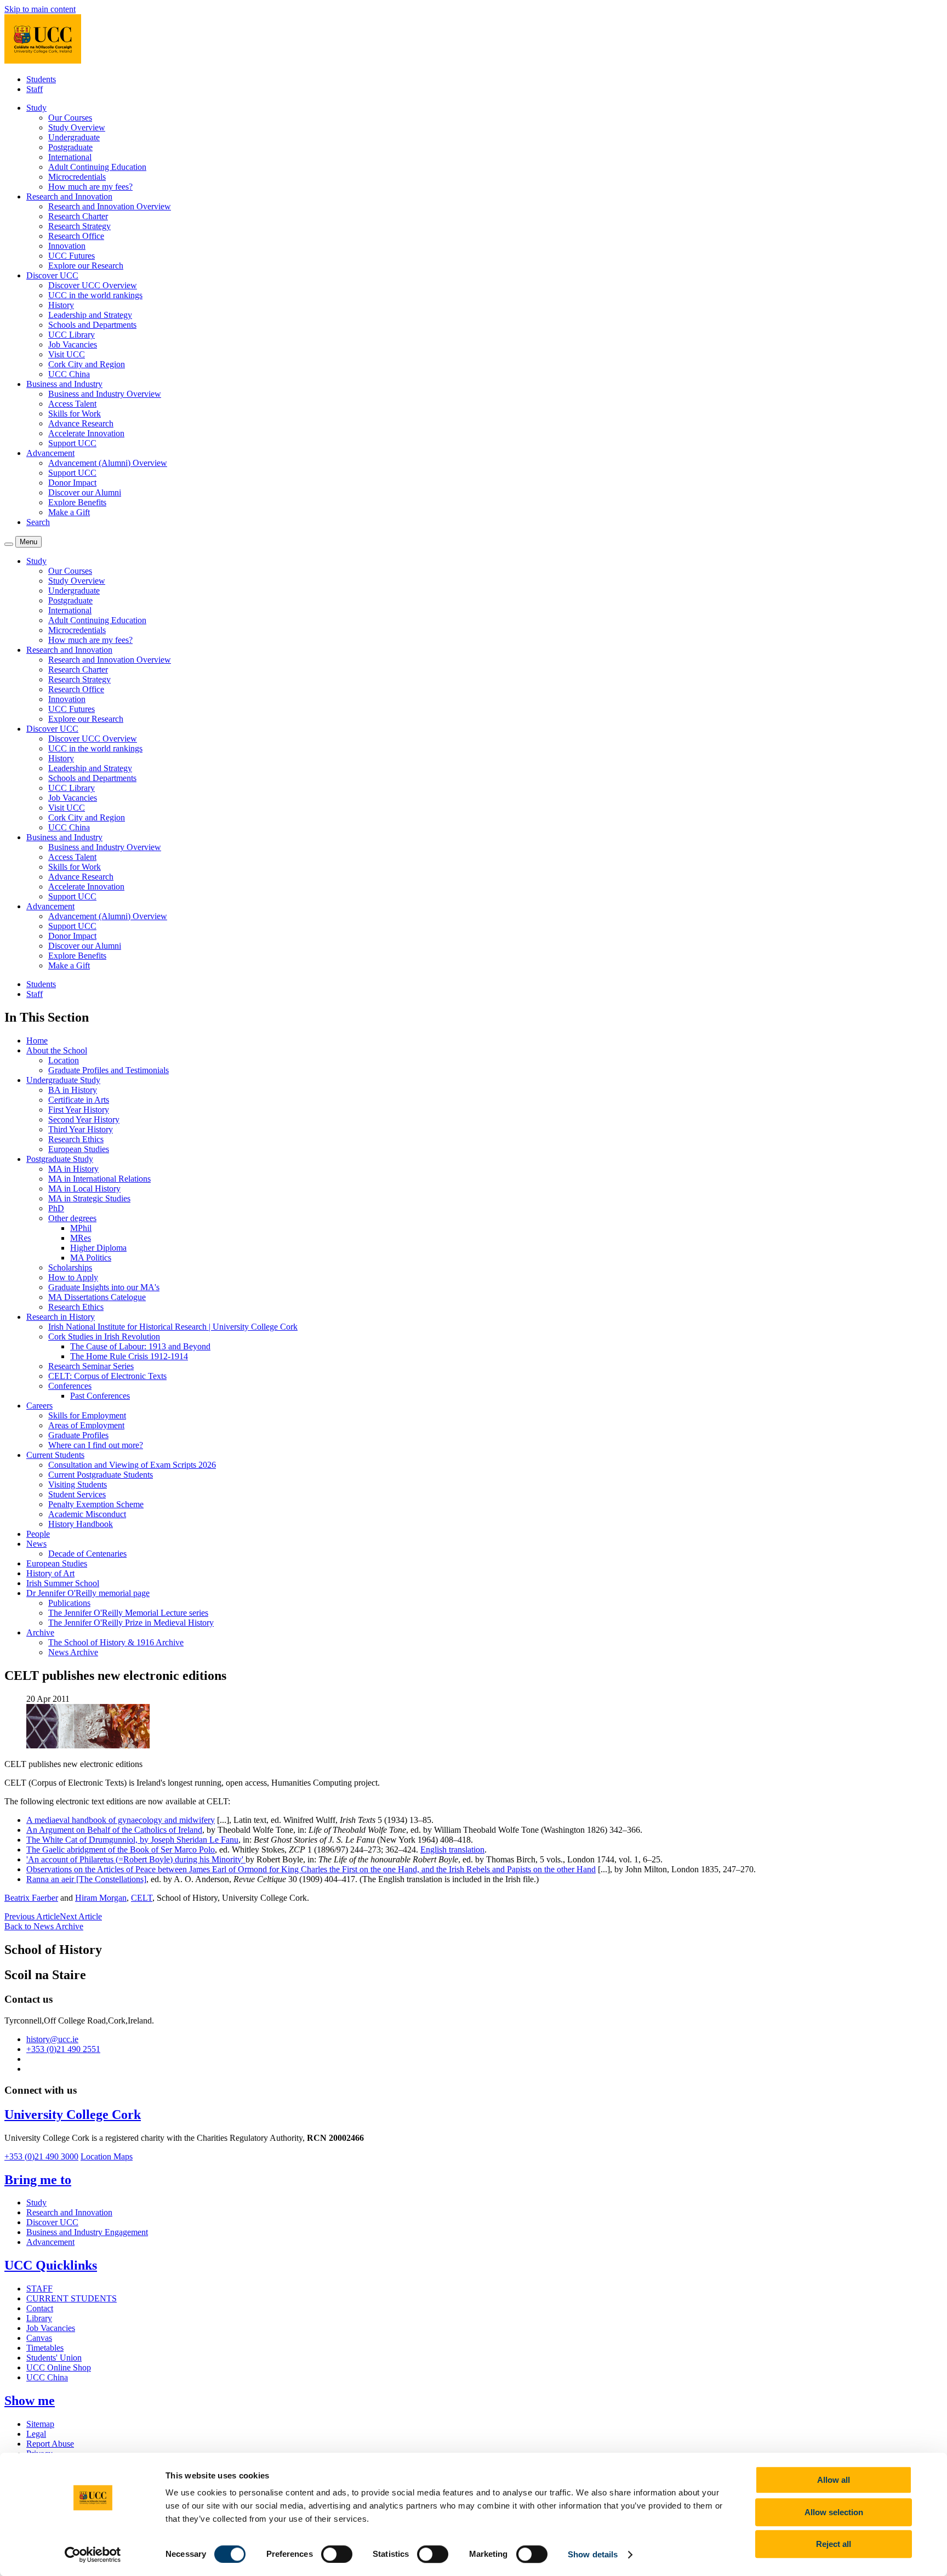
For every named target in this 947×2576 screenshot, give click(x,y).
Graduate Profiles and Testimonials (109, 1070)
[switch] (337, 2554)
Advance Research (81, 423)
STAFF (39, 2289)
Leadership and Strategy (90, 315)
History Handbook (81, 1524)
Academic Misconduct (87, 1514)
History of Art (50, 1573)
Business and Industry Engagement (87, 2232)
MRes (81, 1238)
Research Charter (78, 216)
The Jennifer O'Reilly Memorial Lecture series (128, 1613)
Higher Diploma (98, 1248)
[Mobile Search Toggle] (9, 544)
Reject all (834, 2544)
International (70, 157)
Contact (40, 2308)
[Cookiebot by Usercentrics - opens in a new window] (93, 2555)
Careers (39, 1406)
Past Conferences (100, 1396)
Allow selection (834, 2512)
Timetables (45, 2348)
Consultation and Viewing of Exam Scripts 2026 (132, 1465)
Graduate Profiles (78, 1435)
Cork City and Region (87, 364)
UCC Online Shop (59, 2367)
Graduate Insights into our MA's (104, 1287)
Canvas (39, 2338)
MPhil (81, 1228)
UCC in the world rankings (95, 295)
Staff (35, 89)
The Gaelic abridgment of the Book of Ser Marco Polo (121, 1850)
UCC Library (72, 335)
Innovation (67, 246)
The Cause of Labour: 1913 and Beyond (140, 1346)
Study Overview (77, 127)
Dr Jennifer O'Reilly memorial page (88, 1593)
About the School (57, 1050)
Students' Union (54, 2358)
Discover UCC (52, 2222)
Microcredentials (77, 177)
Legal (36, 2434)
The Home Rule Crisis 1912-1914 (129, 1356)
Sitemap (40, 2424)
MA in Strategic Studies (89, 1198)
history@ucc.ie (52, 2039)
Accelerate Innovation (86, 433)
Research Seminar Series (91, 1366)
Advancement (50, 2242)
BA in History (73, 1090)
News (36, 1544)
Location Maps (107, 2156)
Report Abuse (50, 2444)
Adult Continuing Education (97, 167)
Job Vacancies (73, 344)
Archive (40, 1632)
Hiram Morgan (101, 1898)
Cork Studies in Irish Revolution (104, 1337)
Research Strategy (79, 226)
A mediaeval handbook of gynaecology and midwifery (121, 1820)
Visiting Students (78, 1484)
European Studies (79, 1149)
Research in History (61, 1317)
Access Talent (72, 404)
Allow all (834, 2480)
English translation (452, 1850)
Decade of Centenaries (87, 1554)
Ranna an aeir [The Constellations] (86, 1879)
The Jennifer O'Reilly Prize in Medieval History (131, 1623)
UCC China (69, 374)
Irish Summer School (63, 1583)
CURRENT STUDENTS (72, 2298)
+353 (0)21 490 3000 (41, 2156)
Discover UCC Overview (93, 285)
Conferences (70, 1386)
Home (37, 1041)
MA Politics (91, 1258)
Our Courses (70, 118)
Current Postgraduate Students (101, 1475)
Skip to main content (40, 9)
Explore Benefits (77, 502)
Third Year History (81, 1129)
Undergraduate (74, 137)
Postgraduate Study (60, 1159)
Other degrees (72, 1218)
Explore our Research (86, 266)
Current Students (55, 1455)
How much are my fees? (90, 187)
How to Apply (73, 1277)
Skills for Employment (87, 1415)
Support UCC (72, 443)
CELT (142, 1898)
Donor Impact (72, 483)
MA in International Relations (99, 1179)
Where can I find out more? (96, 1445)
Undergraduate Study (63, 1080)
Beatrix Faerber (31, 1898)
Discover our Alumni (85, 492)
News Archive (73, 1652)
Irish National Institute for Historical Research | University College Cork (173, 1327)
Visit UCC (67, 354)
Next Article (81, 1916)
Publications (69, 1603)
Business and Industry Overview (105, 394)
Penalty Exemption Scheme (96, 1504)
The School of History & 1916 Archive (116, 1642)
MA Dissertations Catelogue (97, 1297)
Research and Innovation (69, 2212)
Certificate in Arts (79, 1100)
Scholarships (70, 1267)
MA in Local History (84, 1189)
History (61, 305)
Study (36, 2202)
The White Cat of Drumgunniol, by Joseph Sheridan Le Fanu (132, 1840)
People (38, 1534)
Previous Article (32, 1916)
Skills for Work (75, 414)
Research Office (76, 236)
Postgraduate (70, 147)
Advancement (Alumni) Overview (108, 463)
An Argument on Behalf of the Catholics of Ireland (114, 1830)
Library (39, 2318)
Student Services (77, 1494)
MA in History (73, 1169)
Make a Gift (69, 512)
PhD (56, 1208)
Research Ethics (76, 1139)
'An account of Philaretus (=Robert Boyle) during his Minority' (136, 1859)
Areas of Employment (86, 1425)
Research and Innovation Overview (110, 206)
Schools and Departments (92, 325)
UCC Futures (72, 256)
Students (41, 79)
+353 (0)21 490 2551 (63, 2049)
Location (64, 1060)
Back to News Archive (44, 1926)
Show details (593, 2554)
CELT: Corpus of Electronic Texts (107, 1376)
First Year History (79, 1110)
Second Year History (84, 1119)
